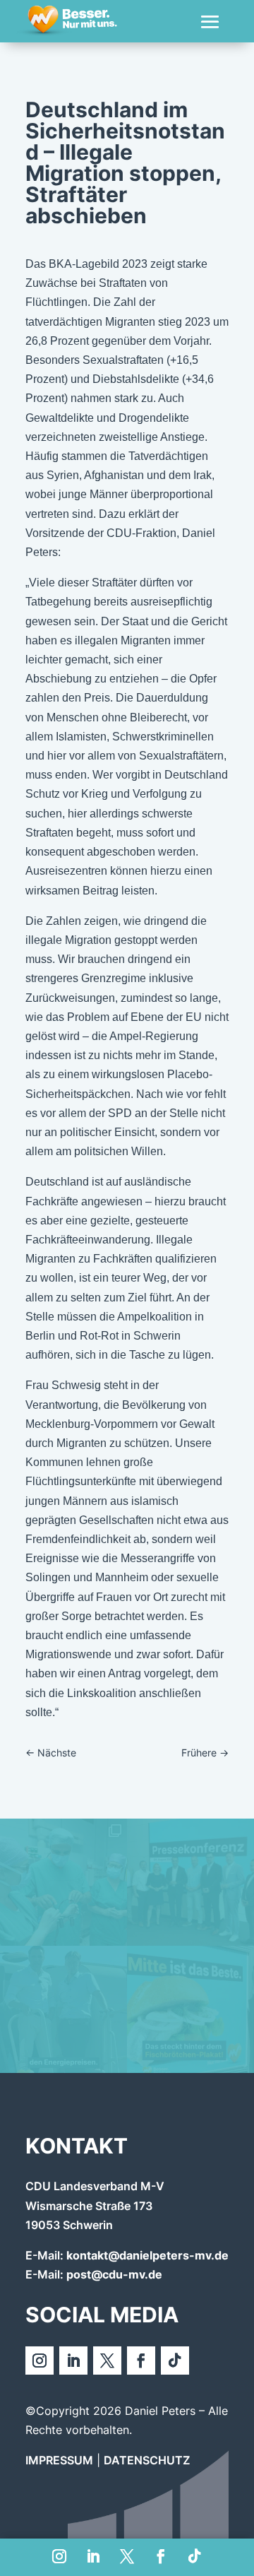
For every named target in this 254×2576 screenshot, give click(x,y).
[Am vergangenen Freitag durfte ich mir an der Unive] (64, 1882)
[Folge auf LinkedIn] (93, 2556)
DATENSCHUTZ (147, 2460)
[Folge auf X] (127, 2556)
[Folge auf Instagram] (59, 2556)
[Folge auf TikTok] (195, 2556)
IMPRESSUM (59, 2460)
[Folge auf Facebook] (161, 2556)
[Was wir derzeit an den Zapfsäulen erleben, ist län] (64, 2009)
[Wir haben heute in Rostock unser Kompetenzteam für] (190, 1882)
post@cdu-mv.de (114, 2274)
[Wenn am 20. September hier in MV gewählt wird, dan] (190, 2009)
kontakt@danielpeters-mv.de (147, 2255)
